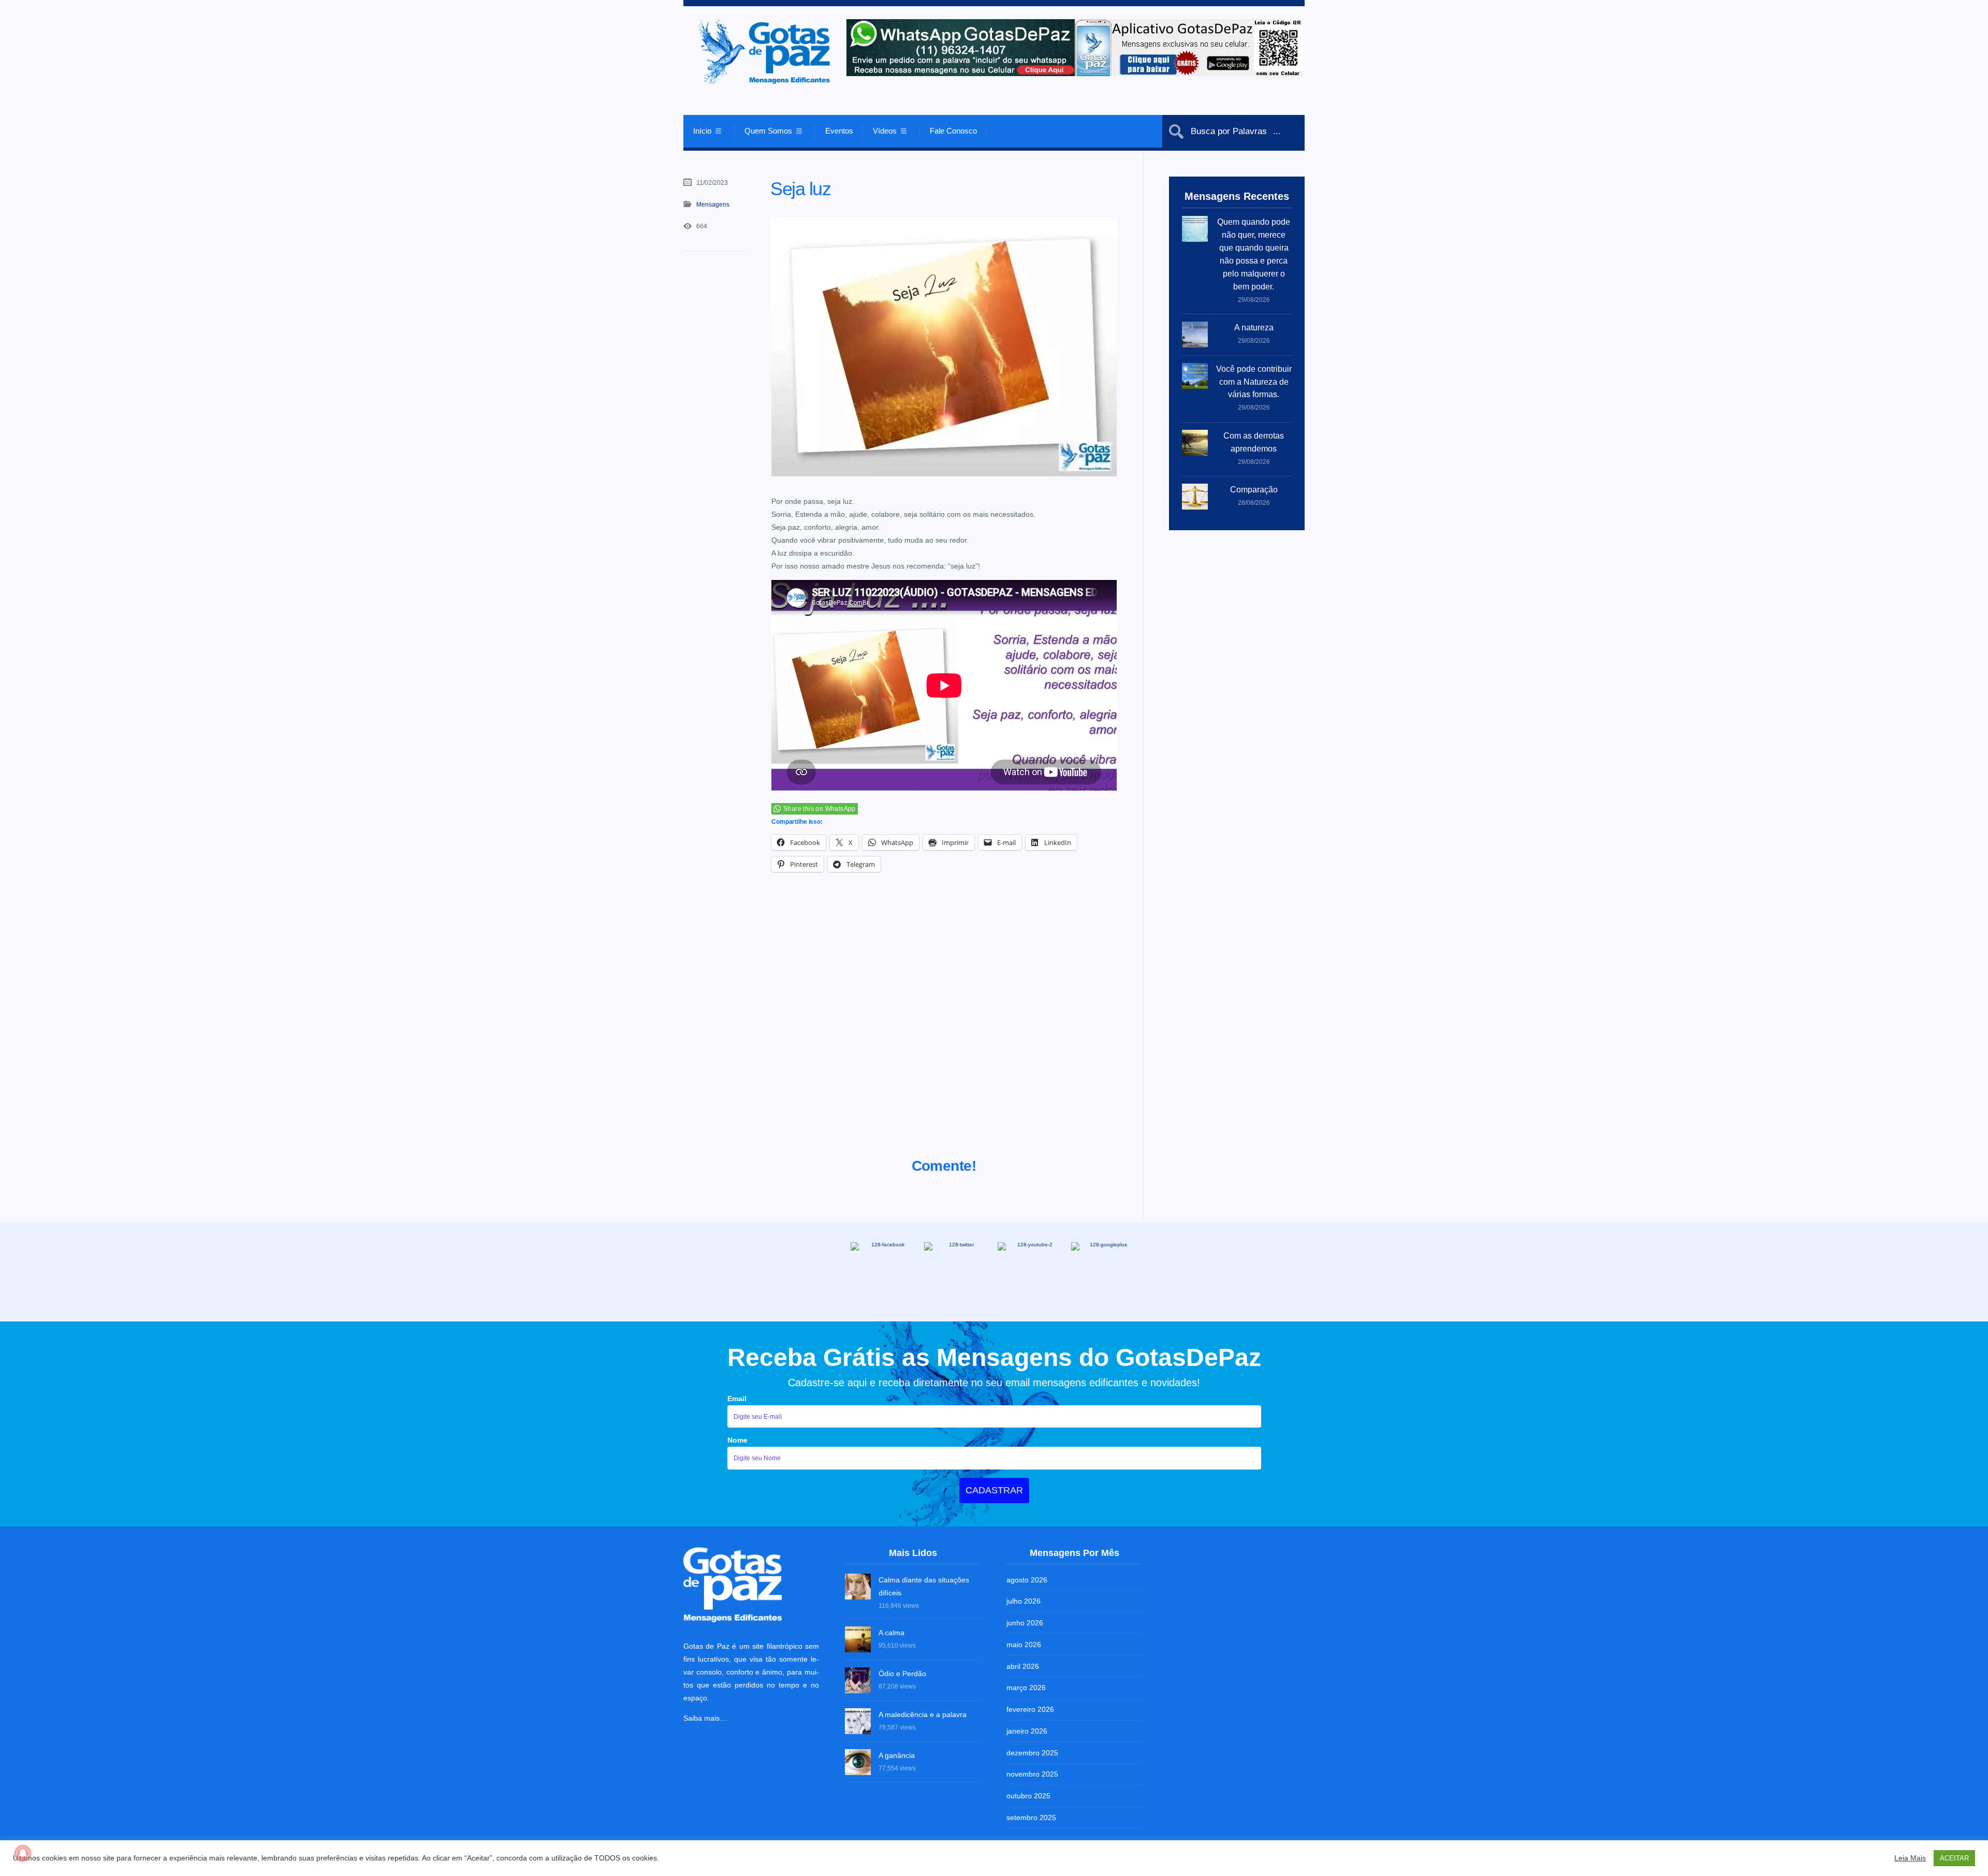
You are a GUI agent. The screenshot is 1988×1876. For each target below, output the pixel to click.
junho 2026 (1025, 1623)
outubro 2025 (1028, 1796)
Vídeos (885, 131)
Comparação (1254, 490)
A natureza (1254, 328)
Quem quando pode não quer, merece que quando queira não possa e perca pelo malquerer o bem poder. (1254, 254)
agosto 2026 (1027, 1580)
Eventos (839, 131)
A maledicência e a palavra (923, 1714)
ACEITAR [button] (1954, 1858)
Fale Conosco (953, 131)
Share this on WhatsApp (820, 809)
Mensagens (713, 205)
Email (737, 1399)
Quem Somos (768, 131)
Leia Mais (1910, 1858)
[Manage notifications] (23, 1853)
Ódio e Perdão (902, 1674)
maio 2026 (1024, 1645)
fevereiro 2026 (1030, 1709)
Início (702, 131)
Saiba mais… (705, 1718)
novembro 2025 (1032, 1774)
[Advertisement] (944, 1028)
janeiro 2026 (1027, 1731)
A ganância (897, 1755)
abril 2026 (1023, 1666)
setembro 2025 (1031, 1817)
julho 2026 (1024, 1601)
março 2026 (1026, 1688)
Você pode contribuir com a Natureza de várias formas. (1254, 382)
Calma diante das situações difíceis (924, 1586)
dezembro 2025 (1032, 1753)
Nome (737, 1440)
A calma (891, 1633)
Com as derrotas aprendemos (1254, 442)
